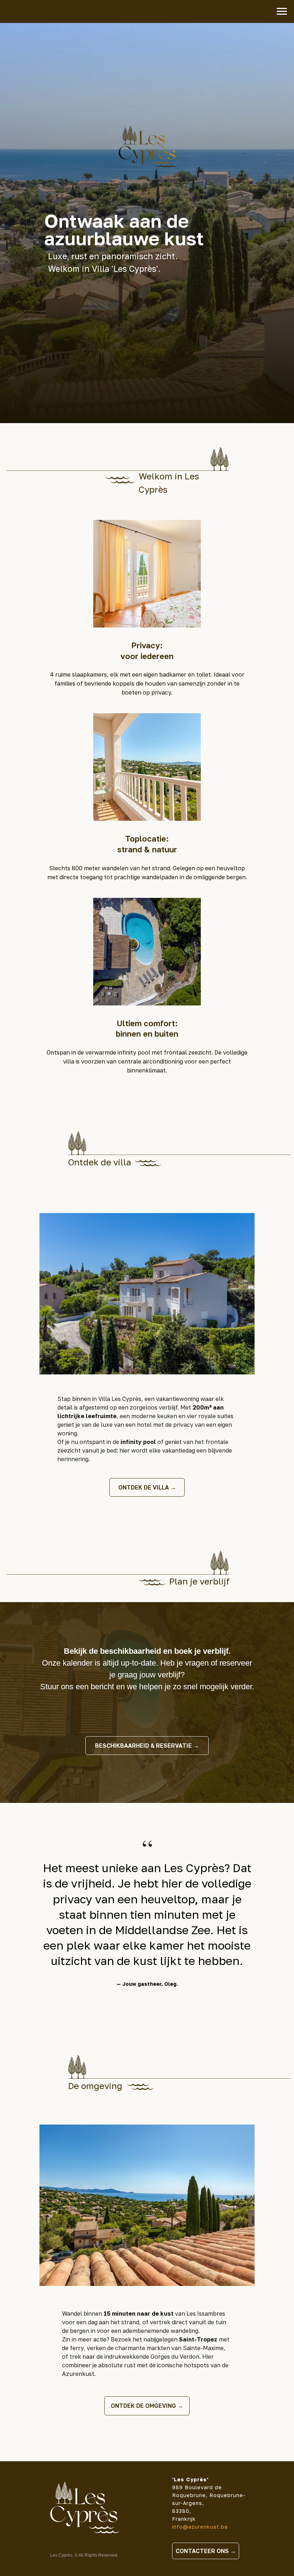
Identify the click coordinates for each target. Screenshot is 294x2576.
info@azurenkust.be (200, 2527)
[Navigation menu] (282, 11)
